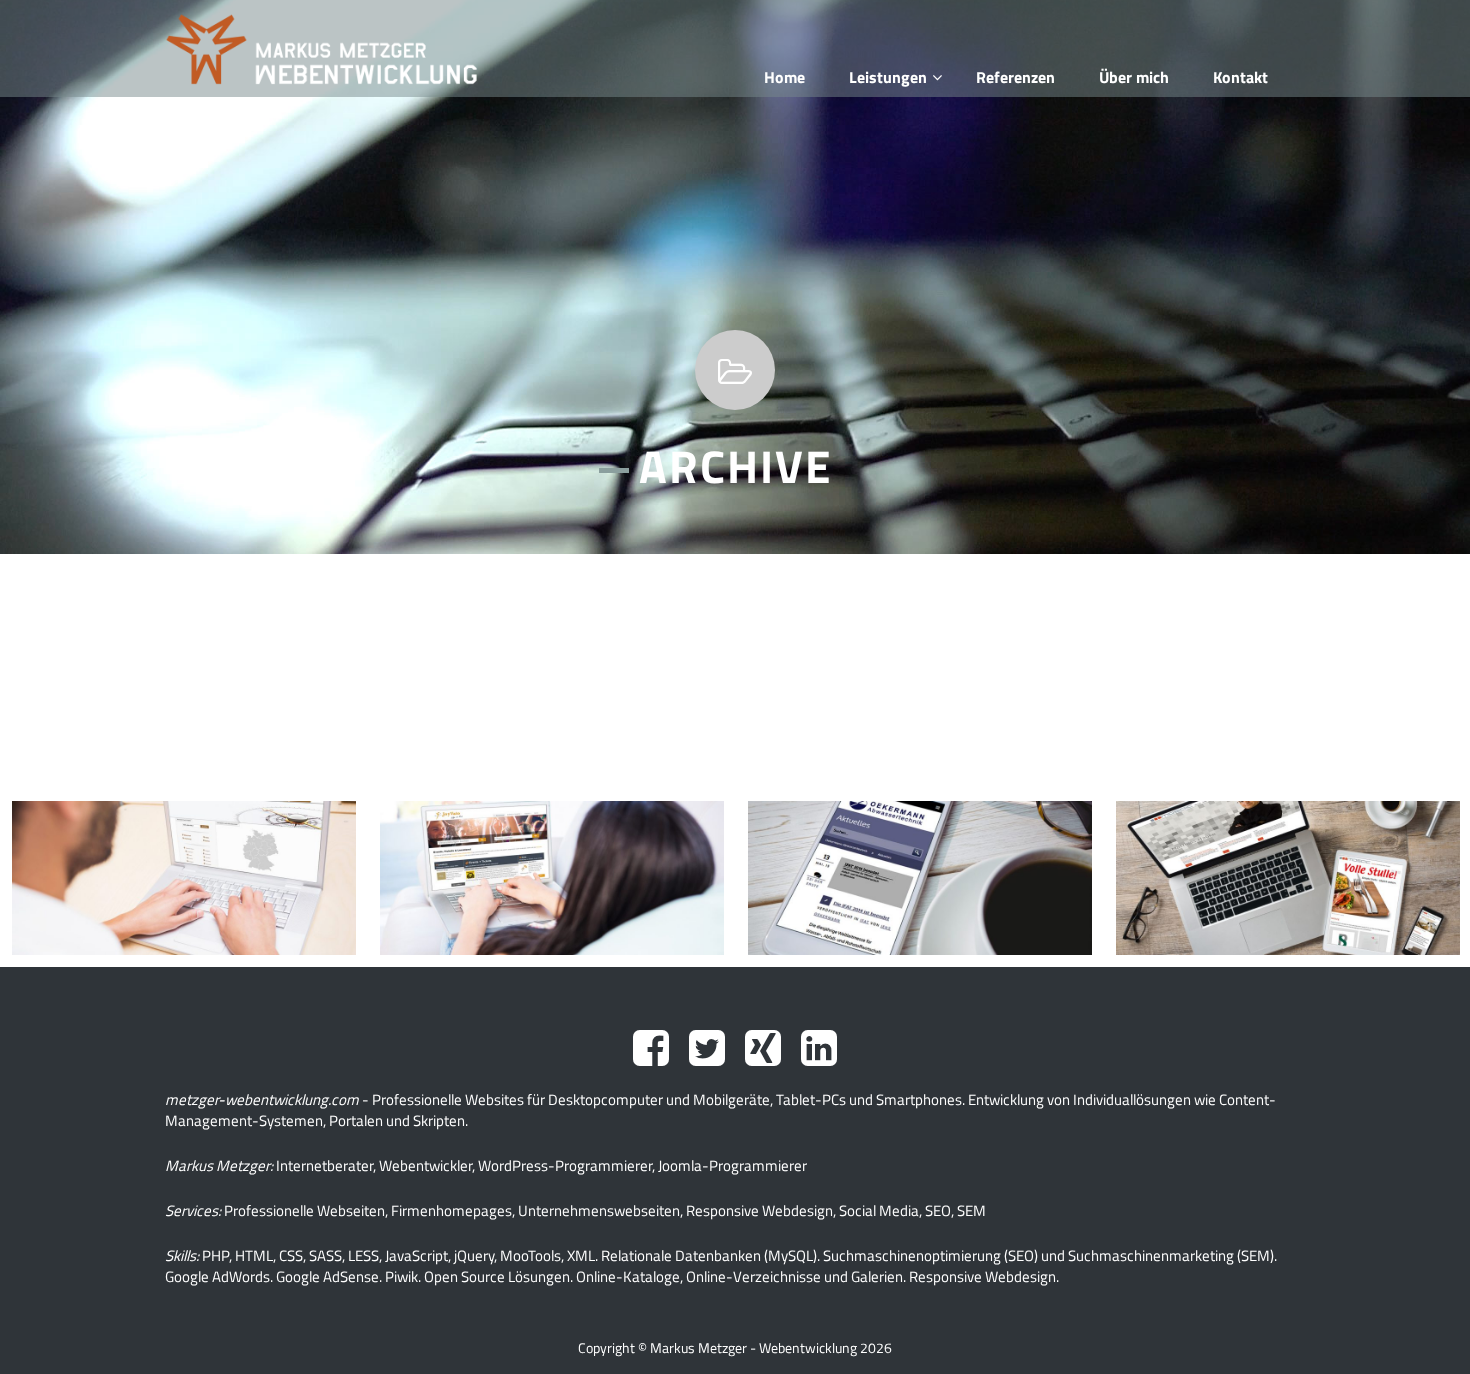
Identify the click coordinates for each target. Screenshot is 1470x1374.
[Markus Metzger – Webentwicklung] (336, 49)
